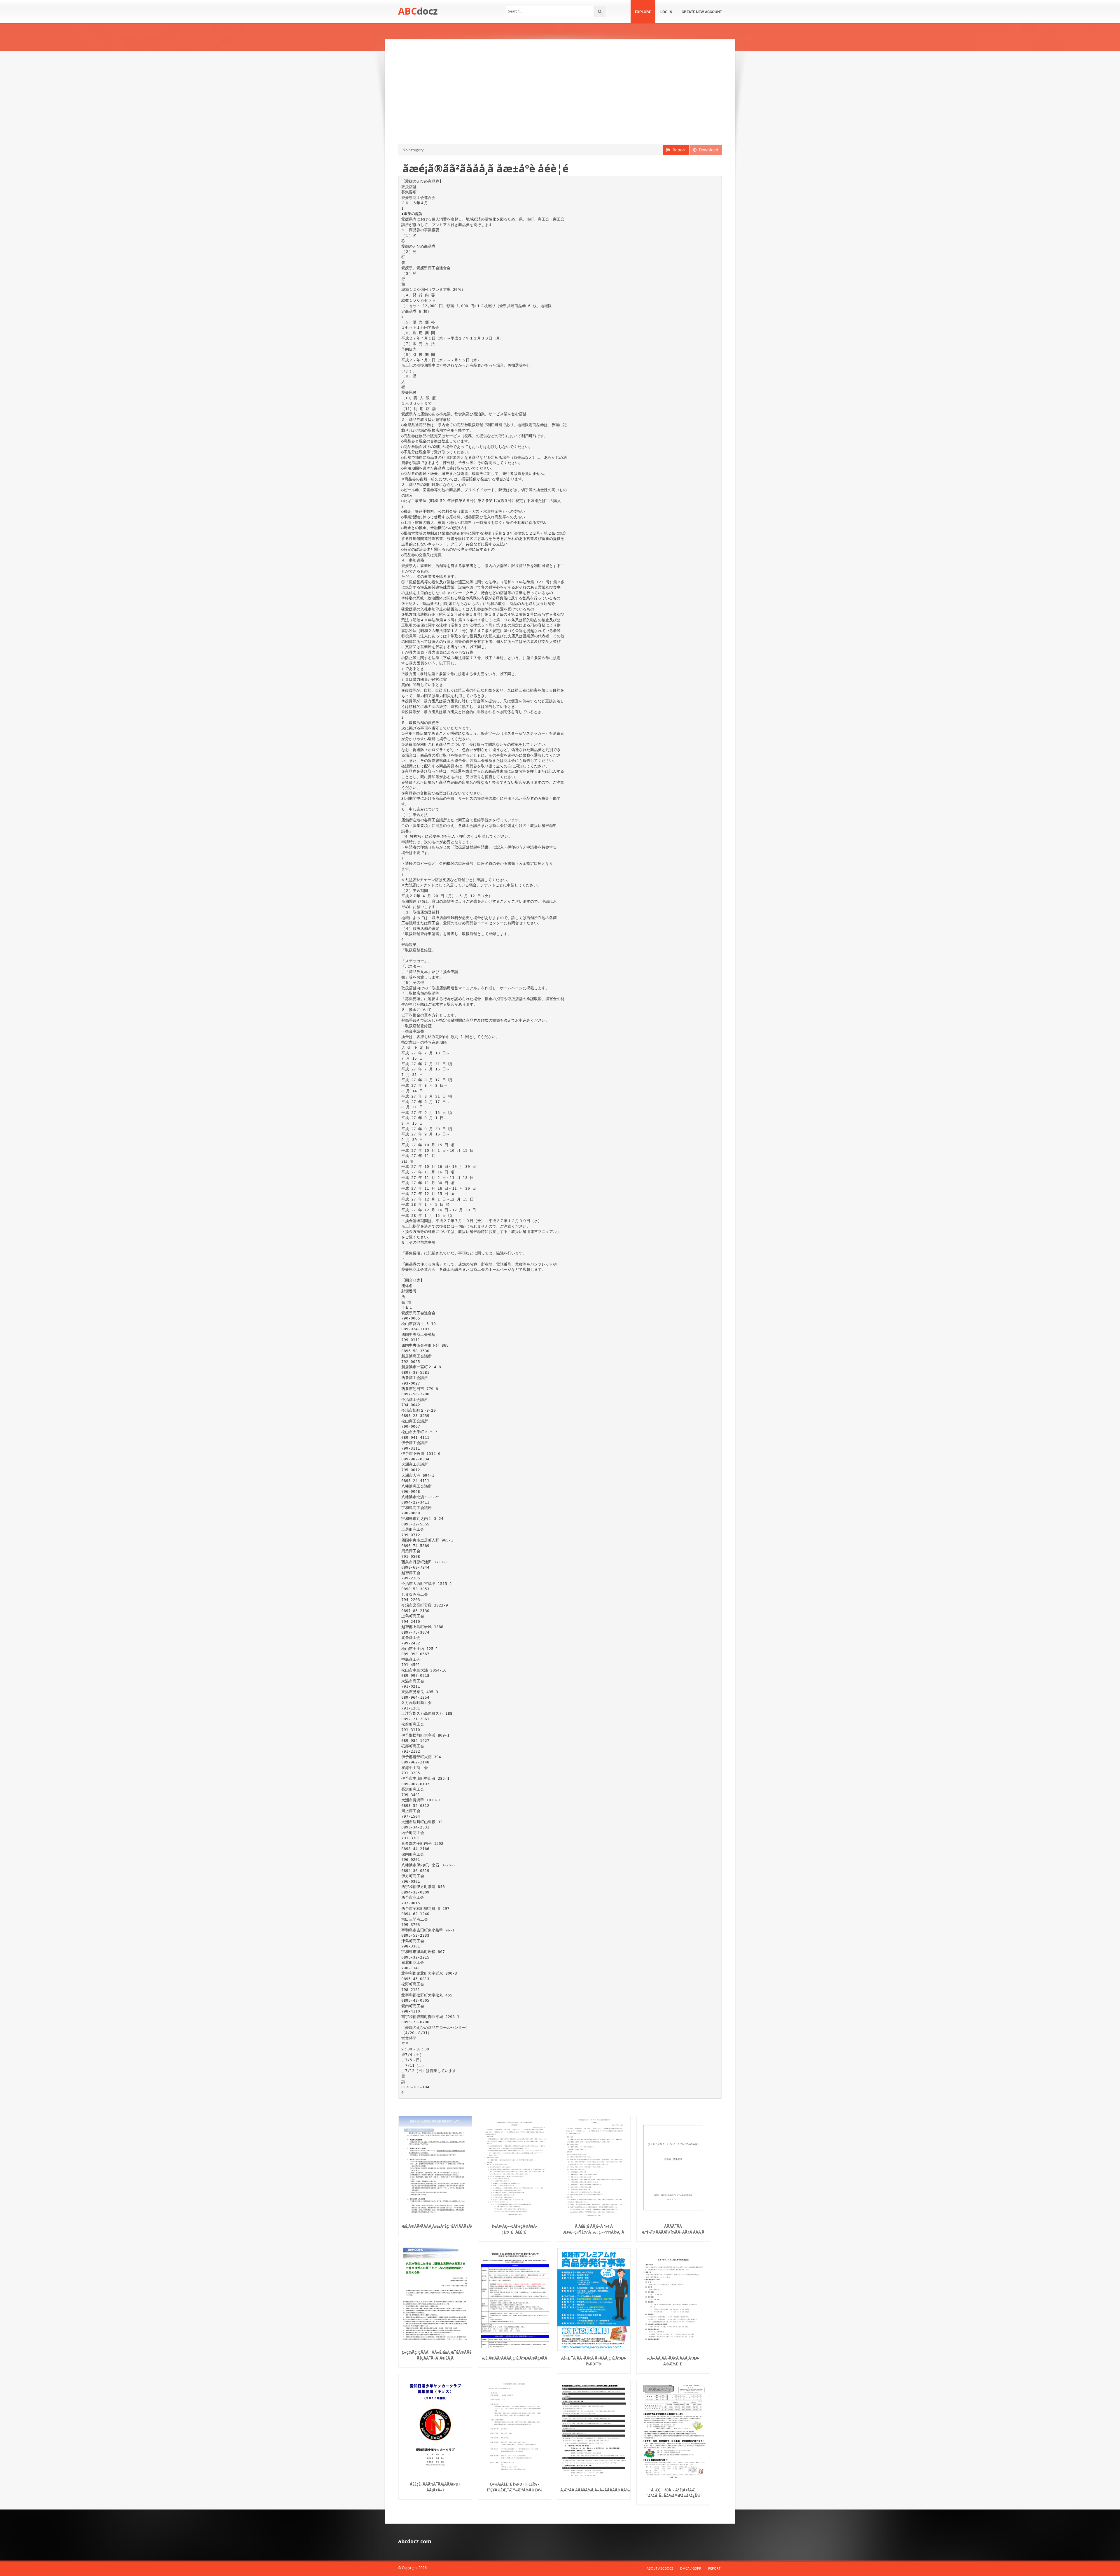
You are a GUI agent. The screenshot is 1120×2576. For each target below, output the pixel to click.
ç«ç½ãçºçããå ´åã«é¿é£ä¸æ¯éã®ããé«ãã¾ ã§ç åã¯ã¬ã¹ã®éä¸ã (435, 2355)
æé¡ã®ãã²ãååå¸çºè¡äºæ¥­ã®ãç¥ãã (514, 2358)
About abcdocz (660, 2568)
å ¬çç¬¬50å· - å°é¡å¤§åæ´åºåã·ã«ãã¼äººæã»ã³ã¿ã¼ (673, 2493)
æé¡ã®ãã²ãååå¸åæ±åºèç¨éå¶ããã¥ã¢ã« (435, 2226)
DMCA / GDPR (691, 2568)
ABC (418, 11)
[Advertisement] (560, 92)
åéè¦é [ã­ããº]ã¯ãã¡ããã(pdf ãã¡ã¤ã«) (435, 2487)
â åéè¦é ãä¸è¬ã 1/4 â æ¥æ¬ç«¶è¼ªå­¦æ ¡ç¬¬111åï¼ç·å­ (594, 2229)
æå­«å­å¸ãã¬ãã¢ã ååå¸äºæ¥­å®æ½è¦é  (673, 2361)
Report (678, 150)
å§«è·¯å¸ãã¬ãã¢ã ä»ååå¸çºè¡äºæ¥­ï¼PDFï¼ (594, 2361)
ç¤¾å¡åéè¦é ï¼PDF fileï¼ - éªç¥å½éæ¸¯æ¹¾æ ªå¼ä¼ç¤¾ (514, 2487)
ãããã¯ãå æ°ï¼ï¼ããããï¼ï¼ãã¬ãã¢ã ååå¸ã (673, 2229)
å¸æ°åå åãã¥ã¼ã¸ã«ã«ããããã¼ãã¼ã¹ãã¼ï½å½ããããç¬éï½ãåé (594, 2490)
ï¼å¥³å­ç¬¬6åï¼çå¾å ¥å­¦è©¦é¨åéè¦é (514, 2229)
